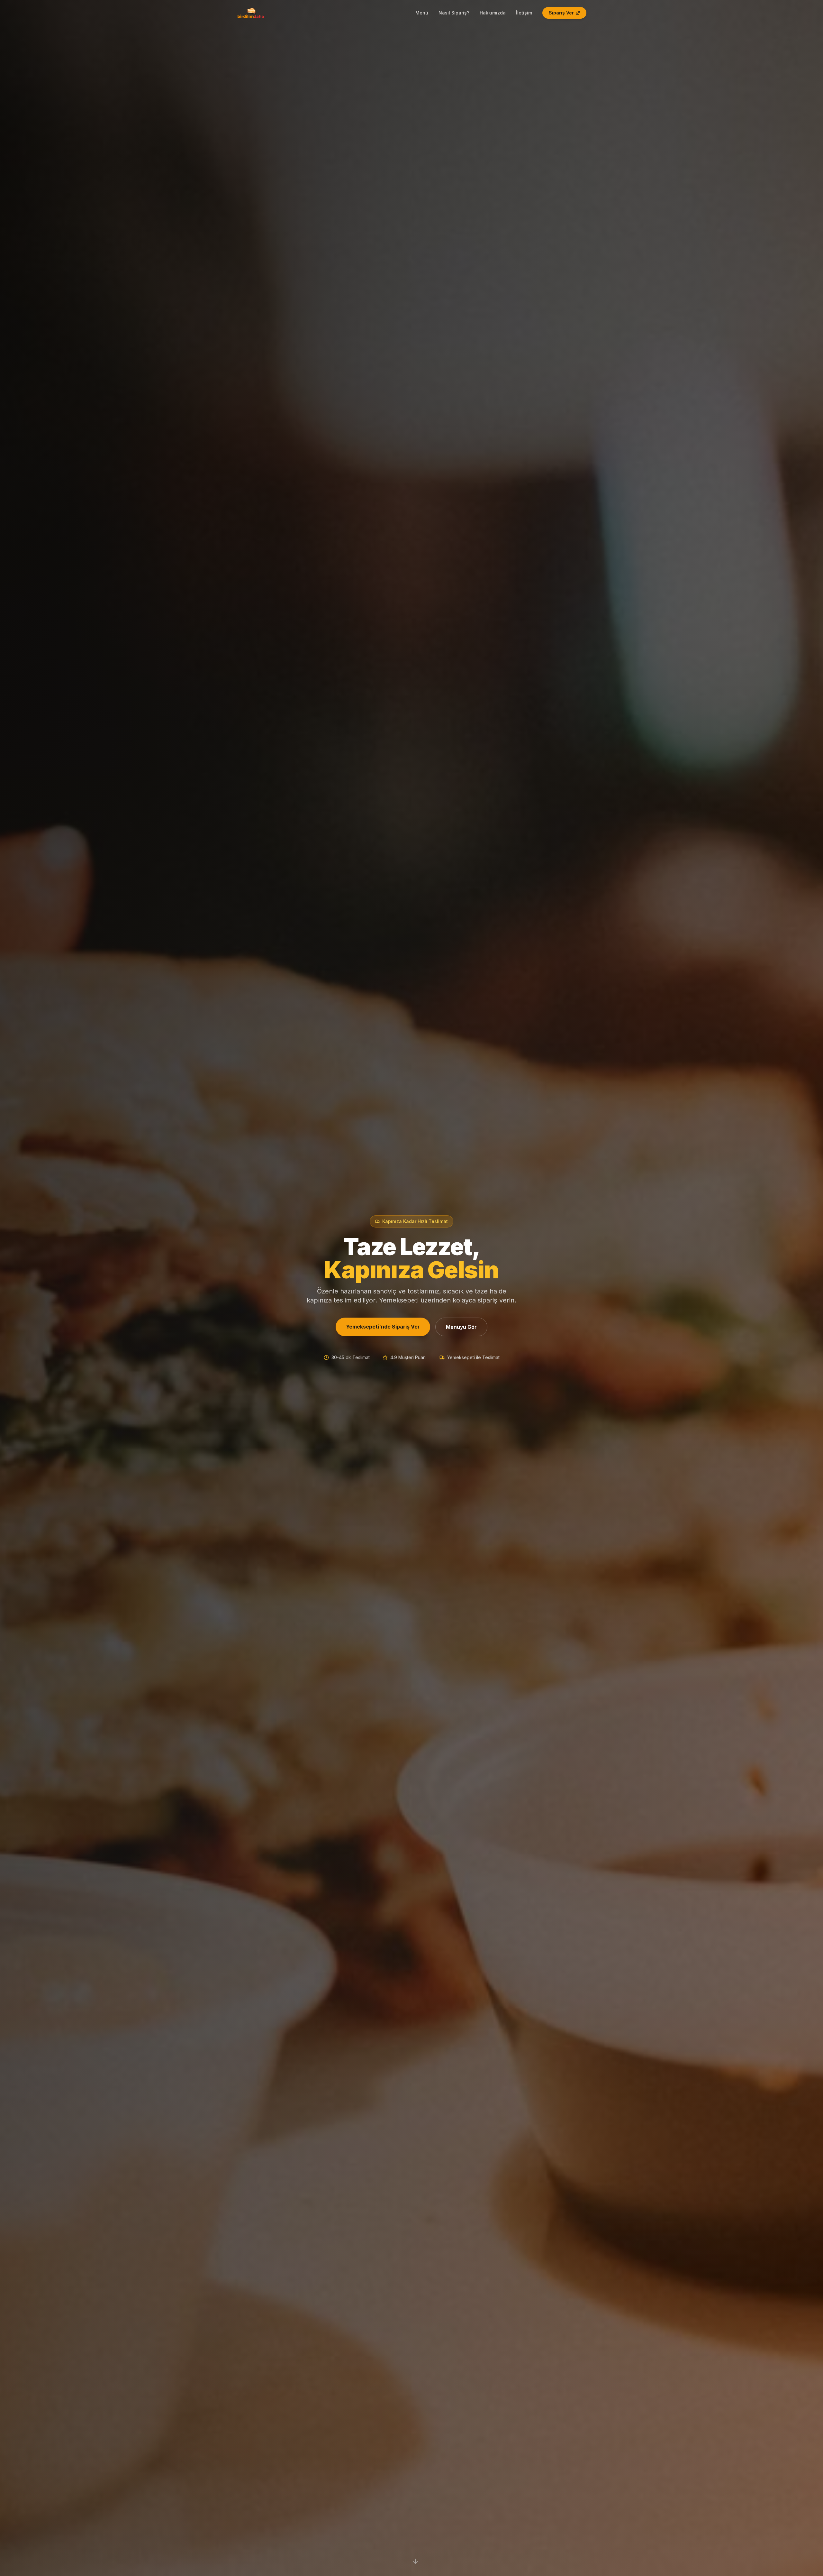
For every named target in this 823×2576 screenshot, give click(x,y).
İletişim (524, 13)
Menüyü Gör (461, 1327)
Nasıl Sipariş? (454, 13)
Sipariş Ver (561, 13)
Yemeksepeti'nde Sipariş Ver (383, 1327)
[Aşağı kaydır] (415, 2560)
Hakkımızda (493, 13)
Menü (422, 13)
